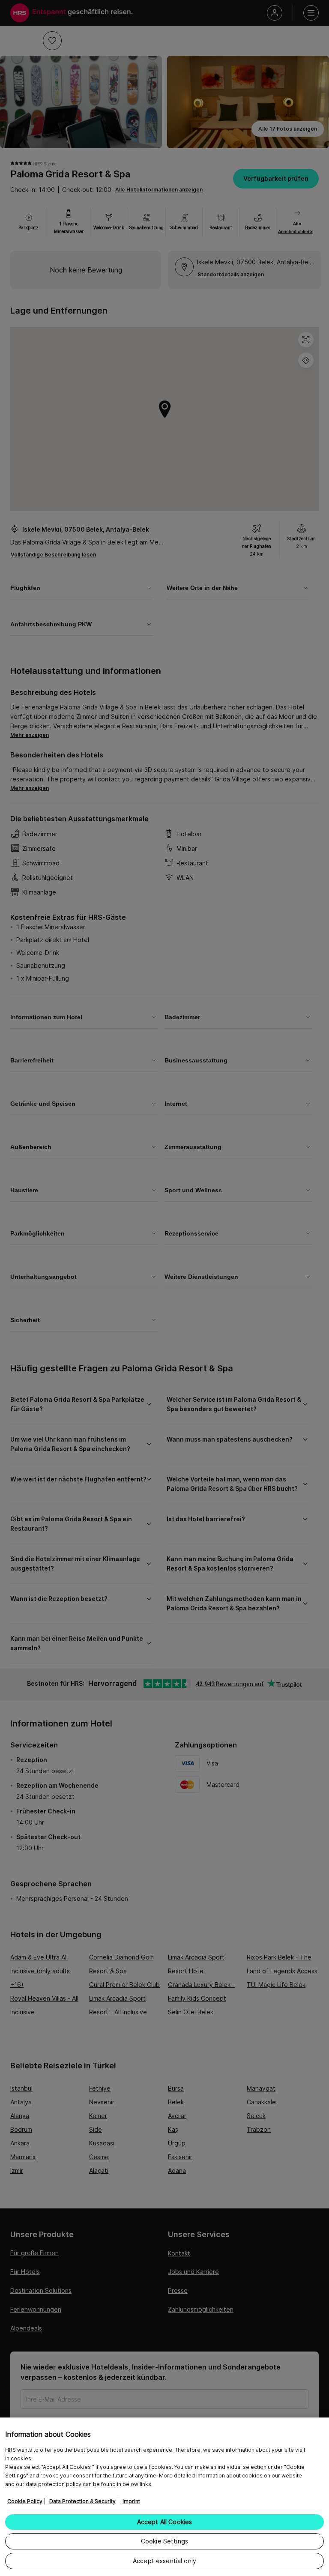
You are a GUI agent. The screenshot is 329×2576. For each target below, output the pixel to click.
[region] (164, 2497)
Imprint (131, 2501)
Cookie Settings (164, 2541)
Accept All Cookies (165, 2522)
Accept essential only (164, 2561)
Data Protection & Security (82, 2501)
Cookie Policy (25, 2501)
